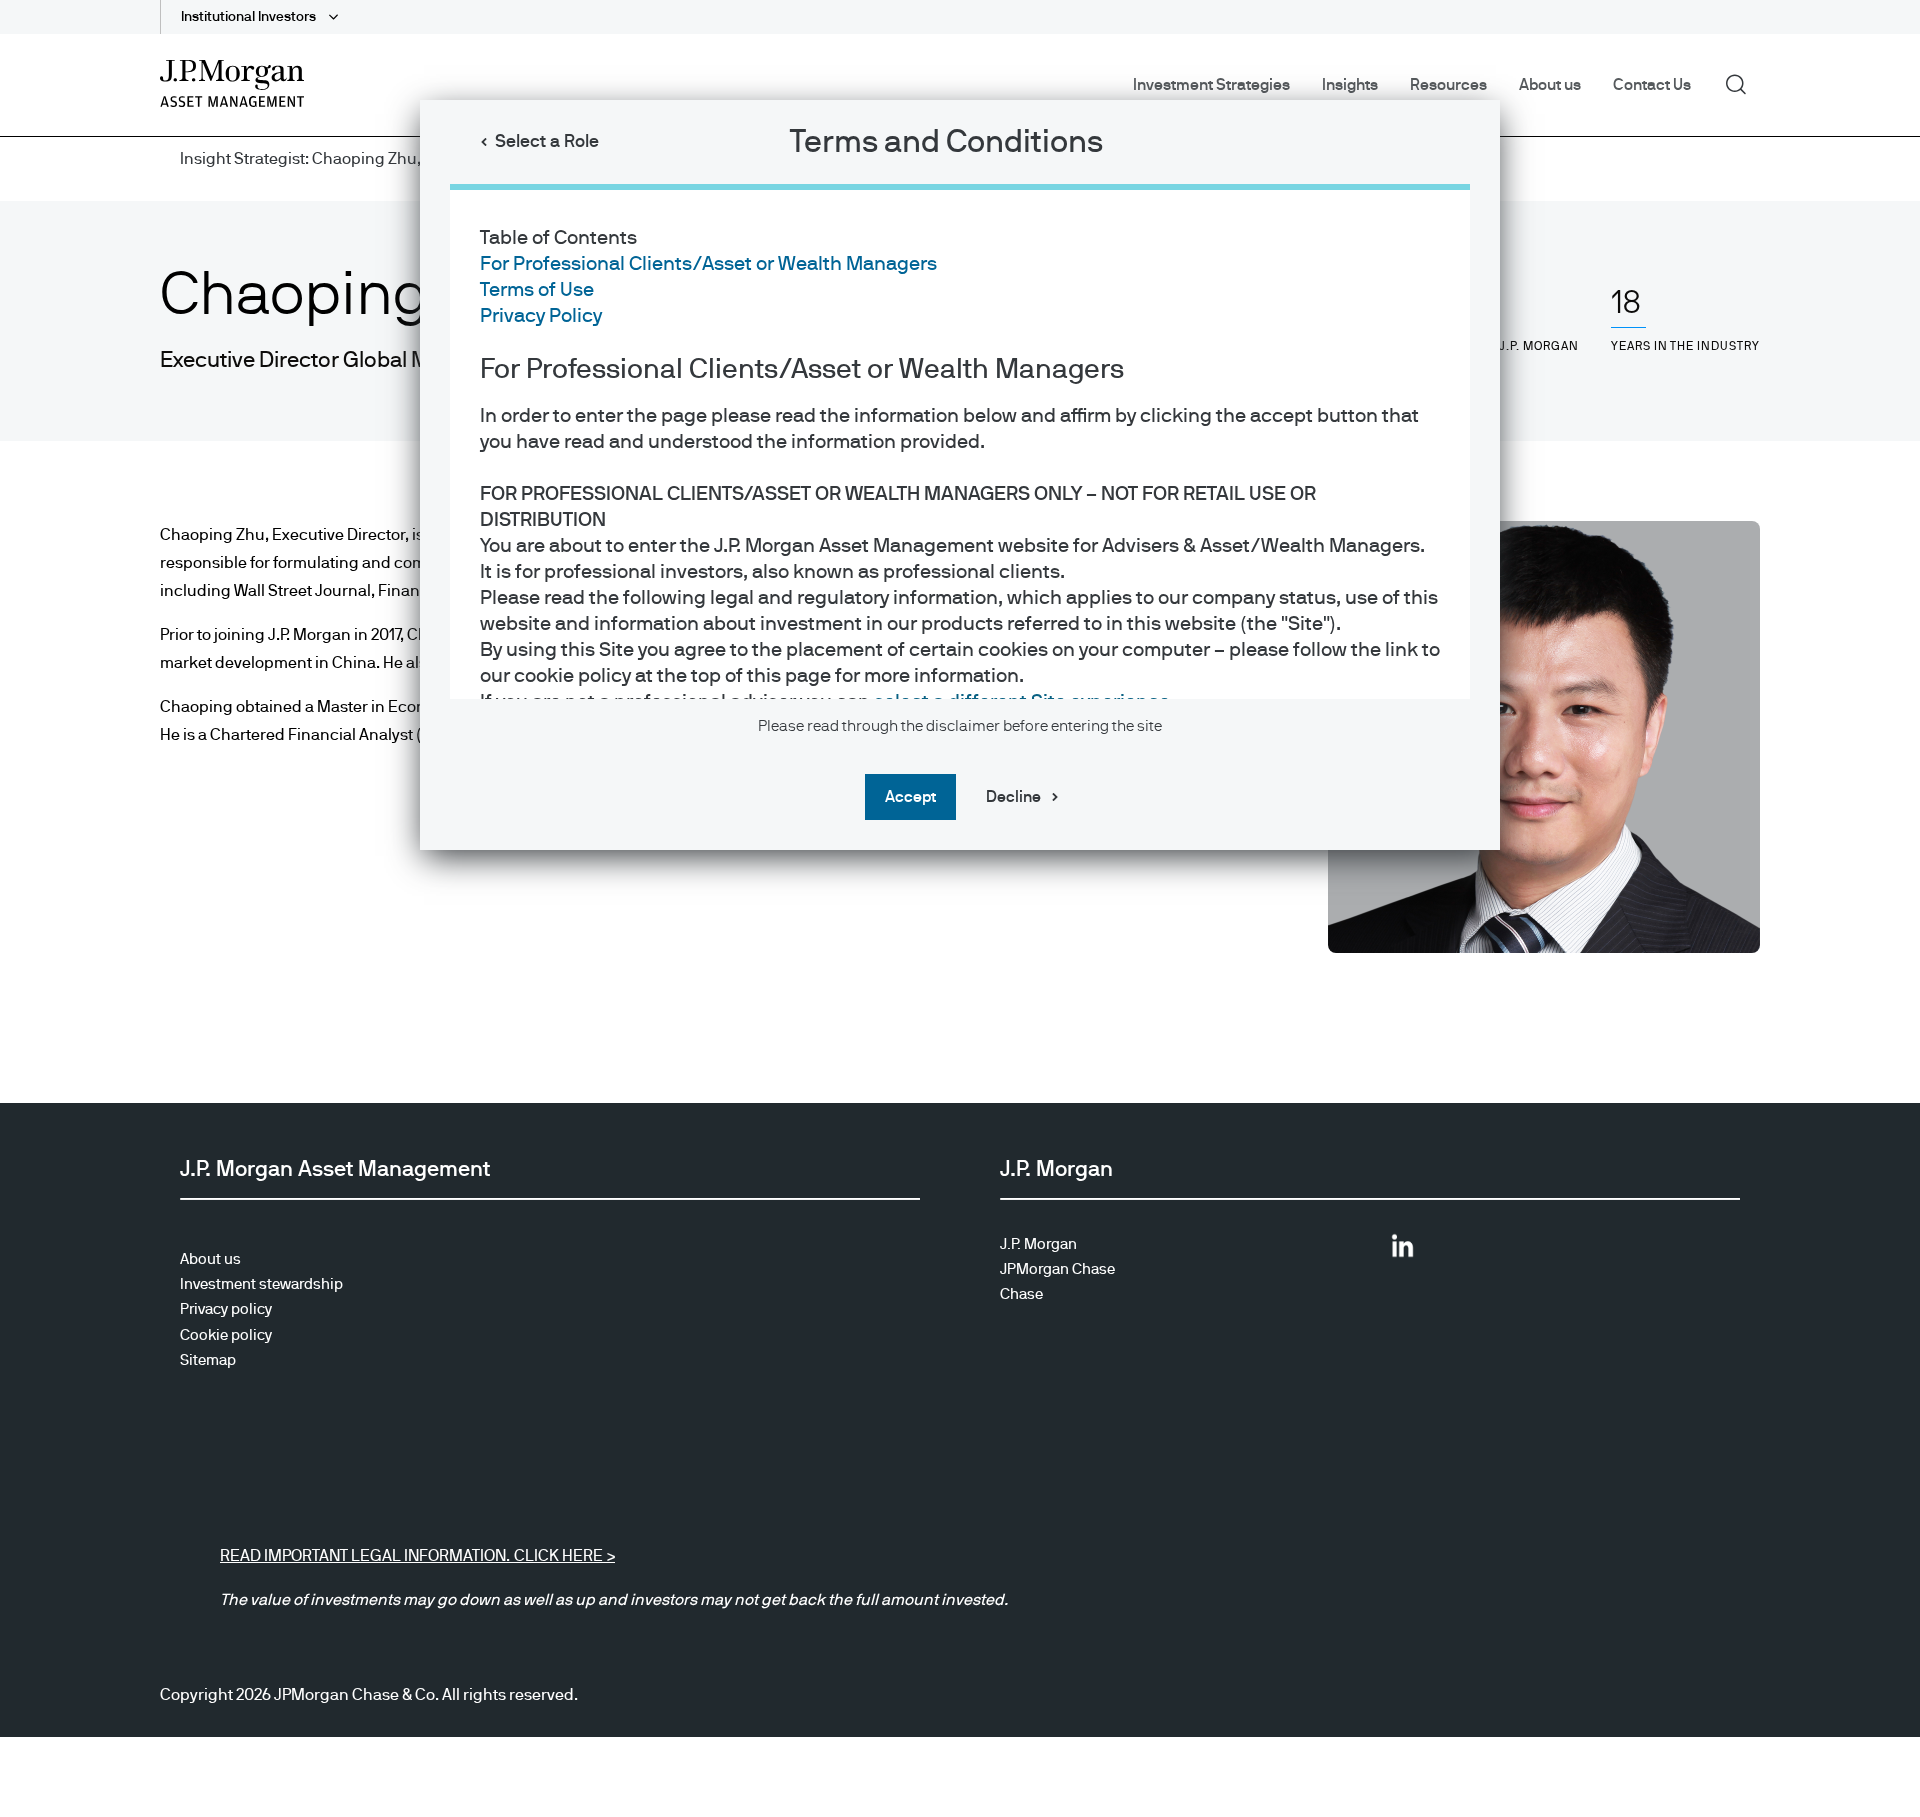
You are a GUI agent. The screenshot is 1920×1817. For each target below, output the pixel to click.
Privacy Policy (541, 316)
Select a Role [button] (547, 142)
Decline (1013, 797)
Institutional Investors (250, 17)
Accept (910, 797)
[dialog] (960, 908)
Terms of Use (537, 290)
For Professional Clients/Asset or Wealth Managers (708, 264)
